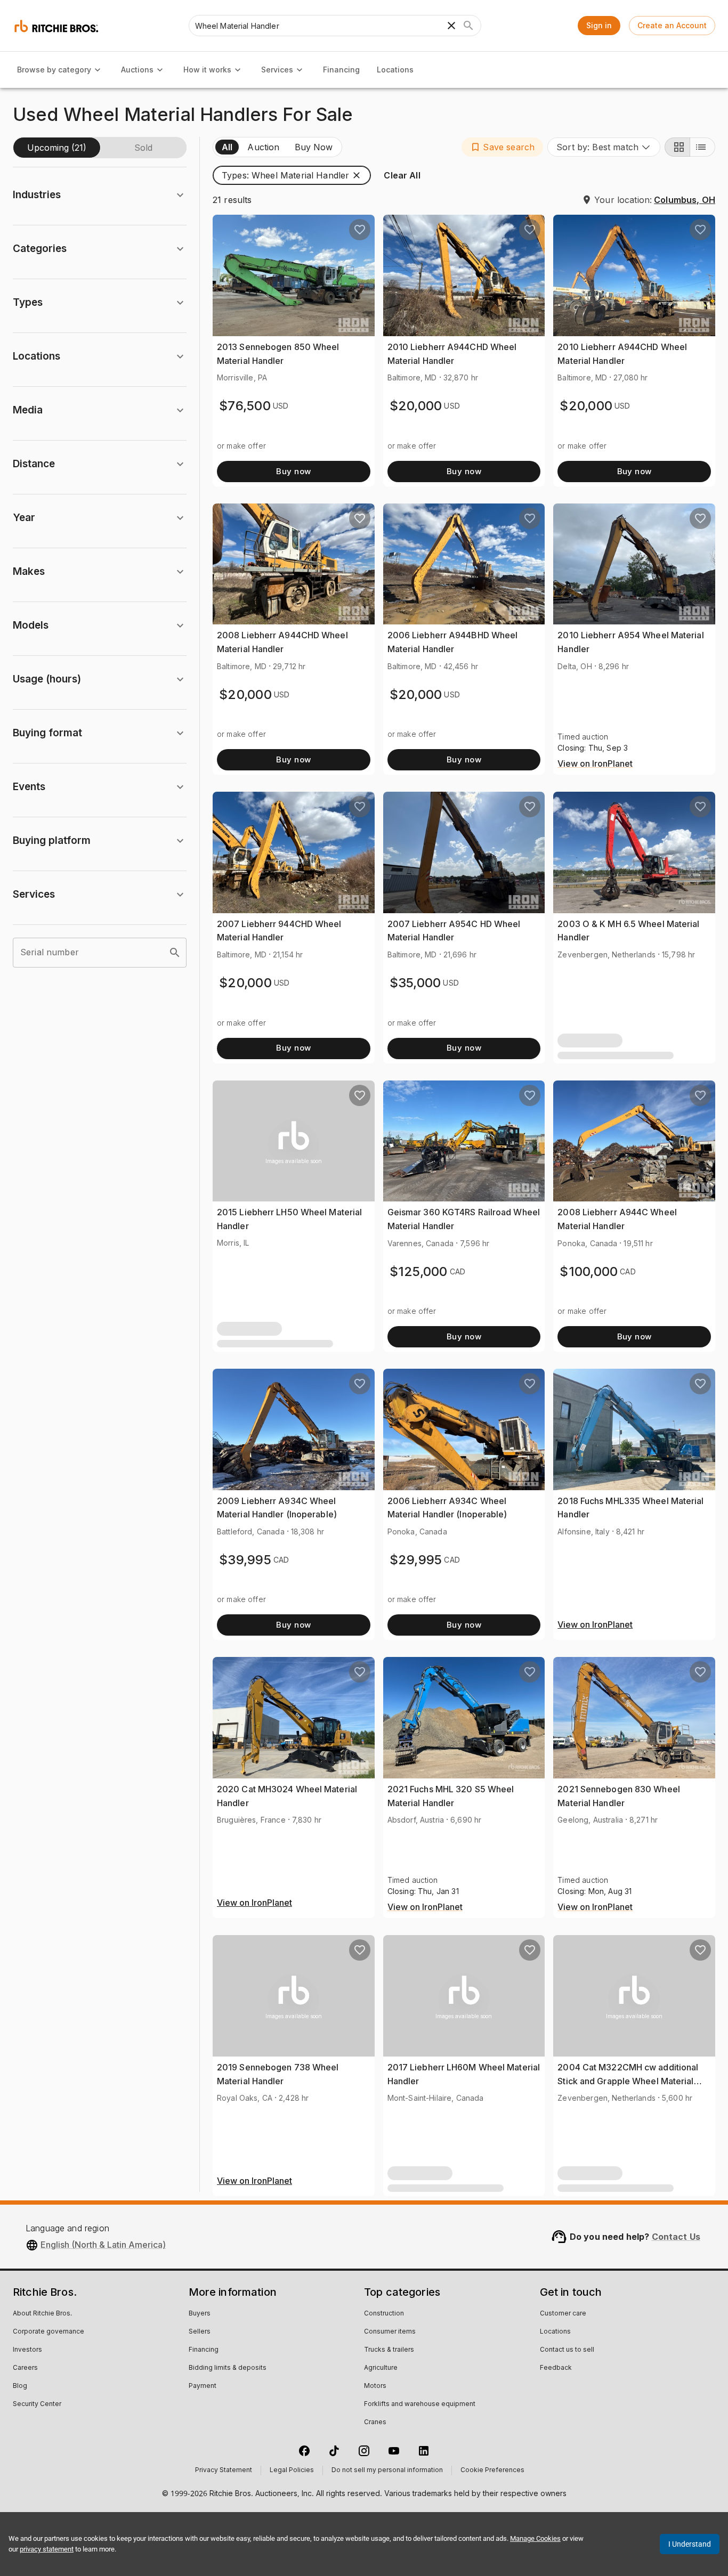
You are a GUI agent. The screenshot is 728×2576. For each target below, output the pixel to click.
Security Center (37, 2404)
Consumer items (390, 2332)
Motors (375, 2386)
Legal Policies (292, 2471)
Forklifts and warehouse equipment (420, 2404)
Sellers (200, 2332)
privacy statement (47, 2549)
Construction (384, 2314)
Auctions (137, 70)
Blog (20, 2386)
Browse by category (54, 70)
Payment (203, 2386)
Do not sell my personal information (387, 2471)
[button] (502, 147)
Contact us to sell (567, 2350)
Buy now (293, 471)
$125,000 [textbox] (419, 1271)
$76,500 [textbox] (245, 406)
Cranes (375, 2423)
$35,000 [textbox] (415, 983)
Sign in (599, 25)
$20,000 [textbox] (416, 406)
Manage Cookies (535, 2538)
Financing (341, 70)
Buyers (200, 2314)
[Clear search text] (451, 26)
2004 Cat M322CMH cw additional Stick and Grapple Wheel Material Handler (628, 2081)
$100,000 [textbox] (589, 1271)
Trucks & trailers (389, 2350)
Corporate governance (48, 2332)
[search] (175, 953)
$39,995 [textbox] (245, 1560)
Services (277, 70)
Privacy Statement (224, 2471)
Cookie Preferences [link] (492, 2471)
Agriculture (381, 2368)
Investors (27, 2350)
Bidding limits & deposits (228, 2368)
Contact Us (676, 2237)
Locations (395, 70)
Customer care (563, 2314)
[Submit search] (468, 26)
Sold (143, 148)
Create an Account (672, 25)
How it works (207, 70)
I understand (690, 2544)
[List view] (702, 147)
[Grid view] (677, 147)
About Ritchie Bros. (42, 2314)
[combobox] (604, 147)
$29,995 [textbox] (416, 1560)
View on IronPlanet (595, 764)
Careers (25, 2368)
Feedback (556, 2368)
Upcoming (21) (57, 148)
